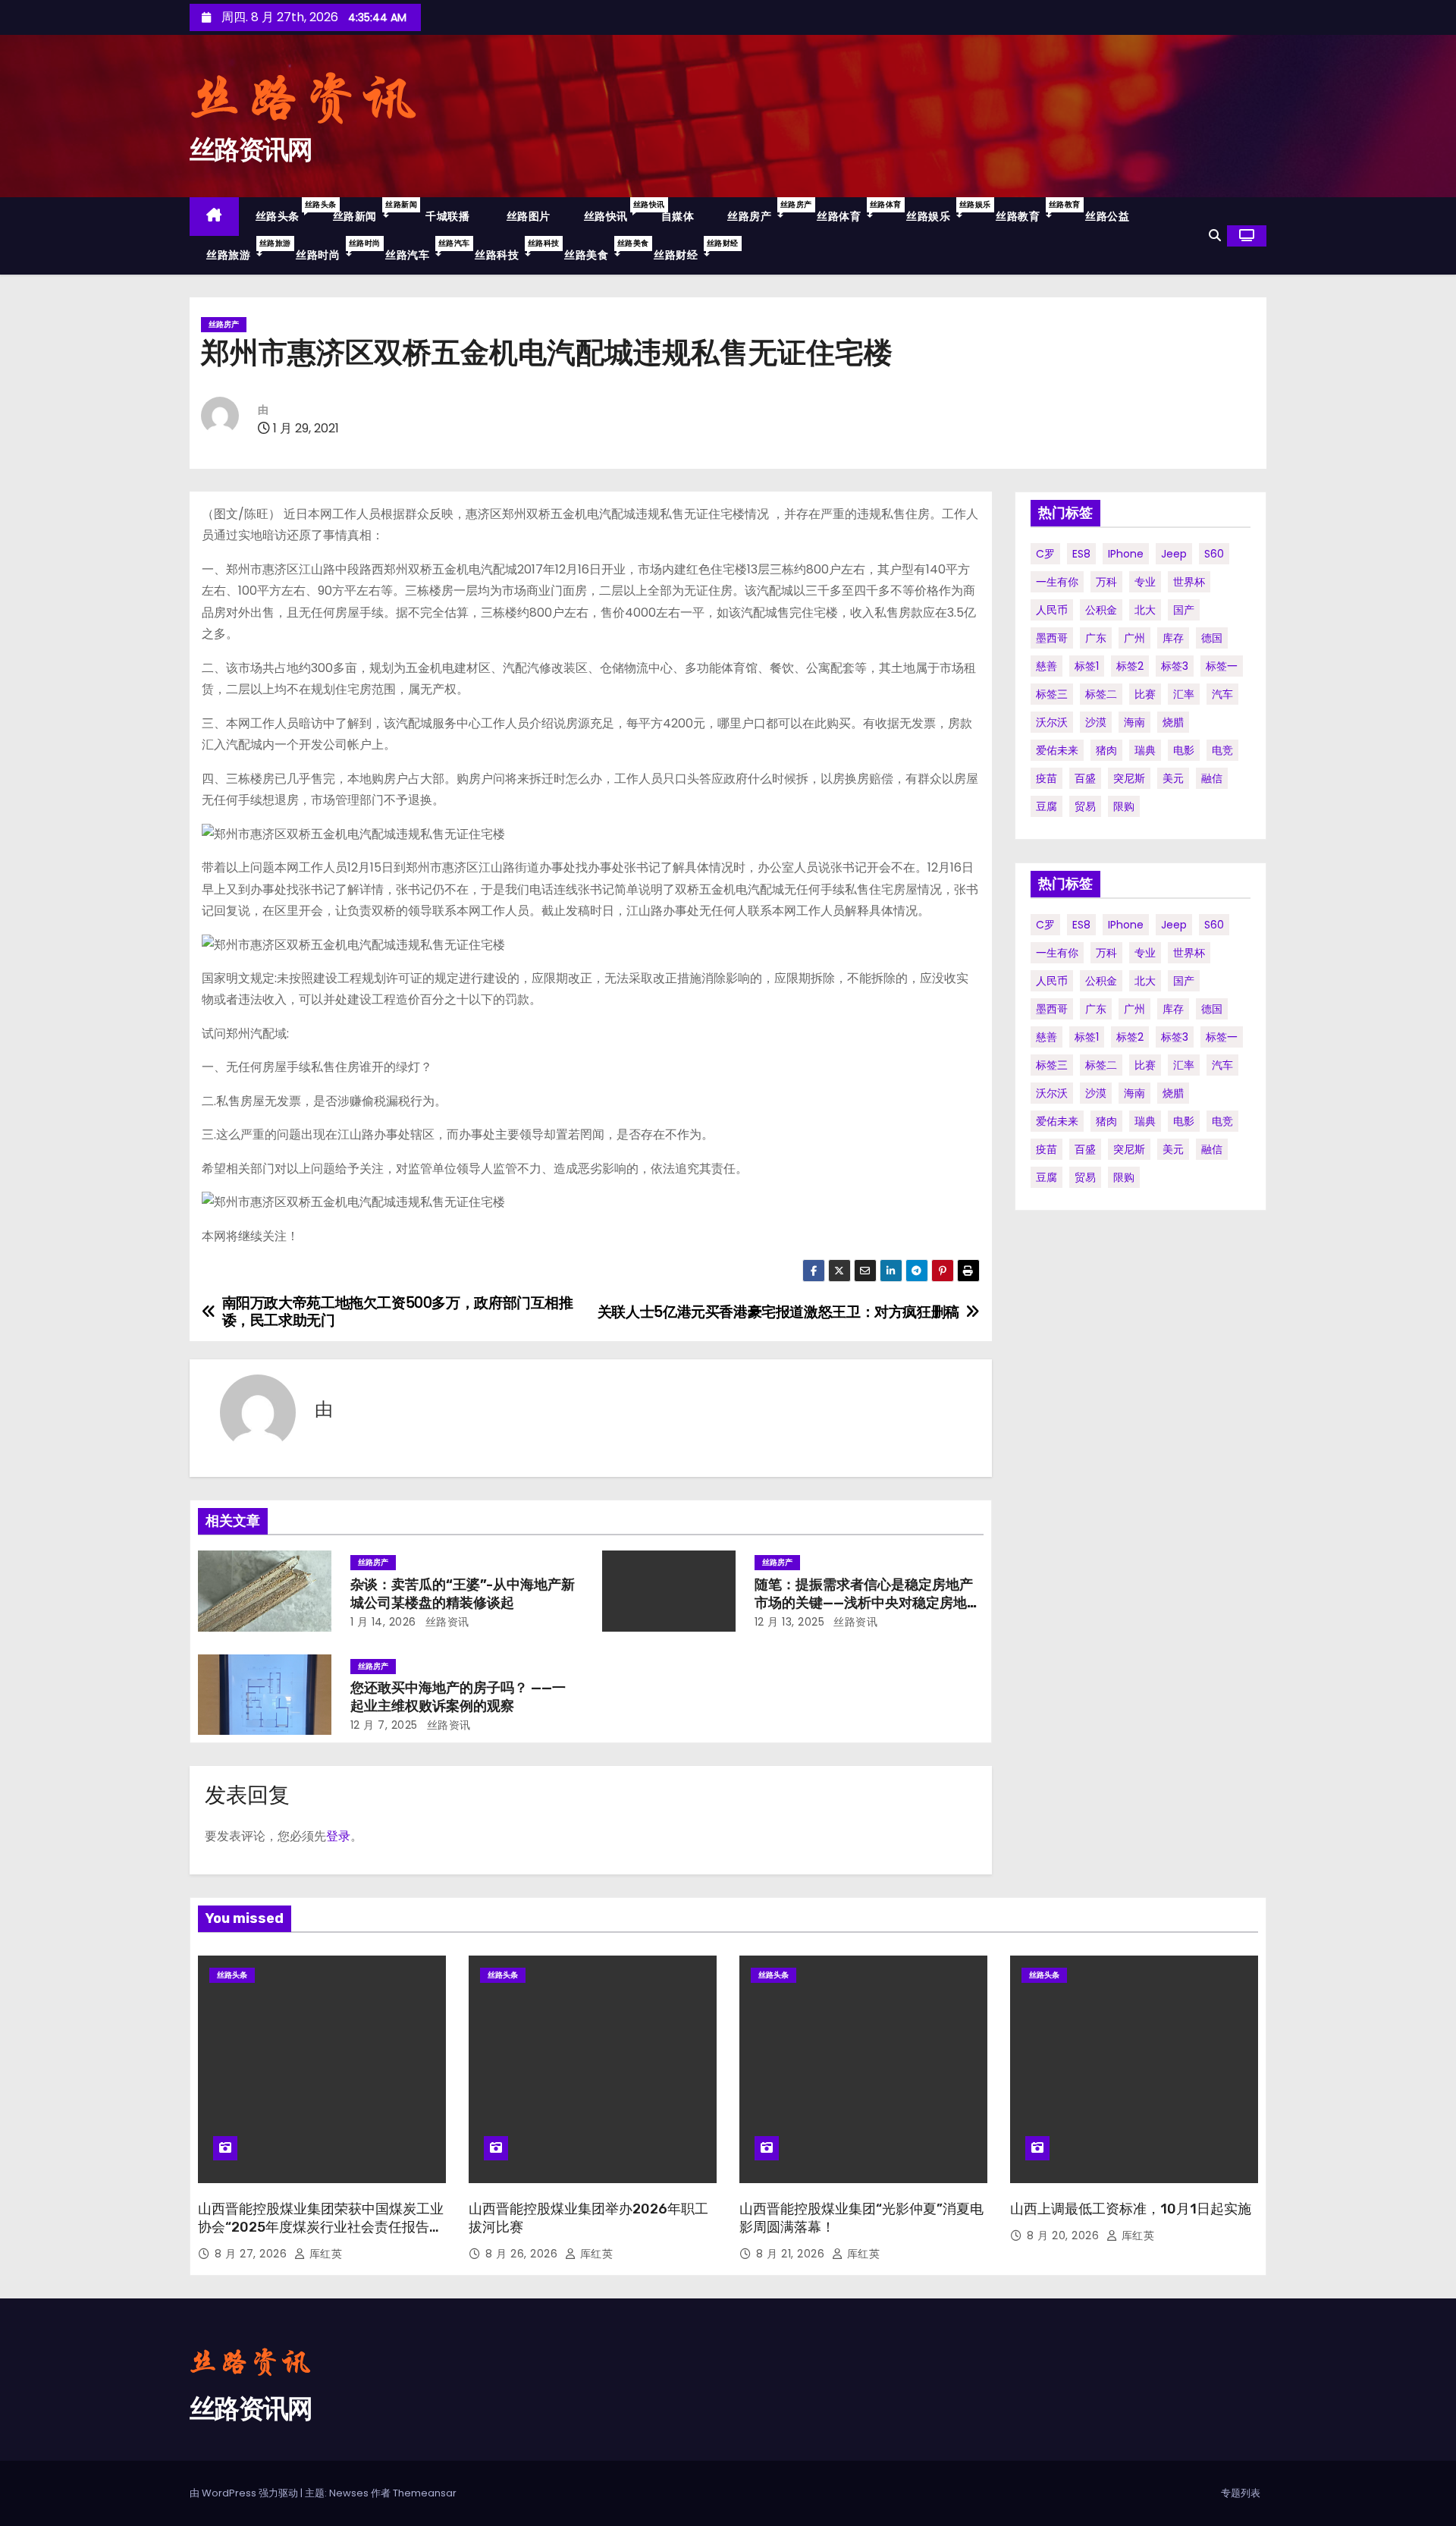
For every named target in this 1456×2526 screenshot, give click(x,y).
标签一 (1222, 666)
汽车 (1222, 694)
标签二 (1101, 694)
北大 (1145, 610)
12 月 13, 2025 (790, 1622)
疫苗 (1046, 778)
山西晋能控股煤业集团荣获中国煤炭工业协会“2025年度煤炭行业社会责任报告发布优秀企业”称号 (321, 2227)
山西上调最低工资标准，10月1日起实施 (1131, 2209)
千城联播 (446, 216)
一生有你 (1057, 582)
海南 (1134, 722)
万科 (1106, 582)
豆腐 (1046, 806)
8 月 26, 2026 (523, 2254)
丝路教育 (1032, 211)
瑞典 (1145, 750)
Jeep (1174, 554)
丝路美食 (601, 250)
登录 (338, 1836)
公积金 (1101, 610)
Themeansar (425, 2493)
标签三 (1052, 694)
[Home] (214, 217)
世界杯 (1189, 582)
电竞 (1222, 750)
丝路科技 (511, 250)
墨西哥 (1052, 638)
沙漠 (1096, 722)
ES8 (1081, 554)
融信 (1212, 778)
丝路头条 (286, 211)
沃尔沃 (1052, 722)
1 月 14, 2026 (383, 1622)
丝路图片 (527, 216)
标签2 (1130, 666)
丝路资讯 (446, 1622)
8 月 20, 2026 (1065, 2235)
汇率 (1184, 694)
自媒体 (678, 216)
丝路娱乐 (943, 211)
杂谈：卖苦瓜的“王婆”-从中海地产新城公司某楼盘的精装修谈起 (463, 1594)
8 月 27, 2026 (253, 2254)
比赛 (1145, 694)
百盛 (1085, 778)
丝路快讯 (614, 211)
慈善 (1046, 666)
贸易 (1085, 806)
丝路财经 (690, 250)
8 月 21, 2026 (792, 2254)
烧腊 (1173, 722)
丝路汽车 (422, 250)
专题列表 (1241, 2493)
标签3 (1175, 666)
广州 (1134, 638)
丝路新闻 (369, 211)
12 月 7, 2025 (384, 1725)
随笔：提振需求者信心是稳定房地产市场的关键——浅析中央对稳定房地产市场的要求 (868, 1603)
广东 (1096, 638)
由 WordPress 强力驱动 (245, 2493)
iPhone (1126, 554)
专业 (1145, 582)
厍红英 (324, 2254)
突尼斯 (1129, 778)
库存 (1173, 638)
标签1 (1087, 666)
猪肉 (1106, 750)
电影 (1184, 750)
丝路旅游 (243, 250)
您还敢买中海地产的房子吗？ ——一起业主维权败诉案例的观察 (458, 1697)
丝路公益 (1107, 216)
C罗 (1045, 554)
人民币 (1052, 610)
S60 (1214, 554)
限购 (1124, 806)
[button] (1215, 236)
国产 (1184, 610)
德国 (1212, 638)
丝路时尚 (332, 250)
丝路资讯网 (251, 150)
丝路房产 (764, 211)
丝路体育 (853, 211)
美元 (1173, 778)
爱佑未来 (1057, 750)
